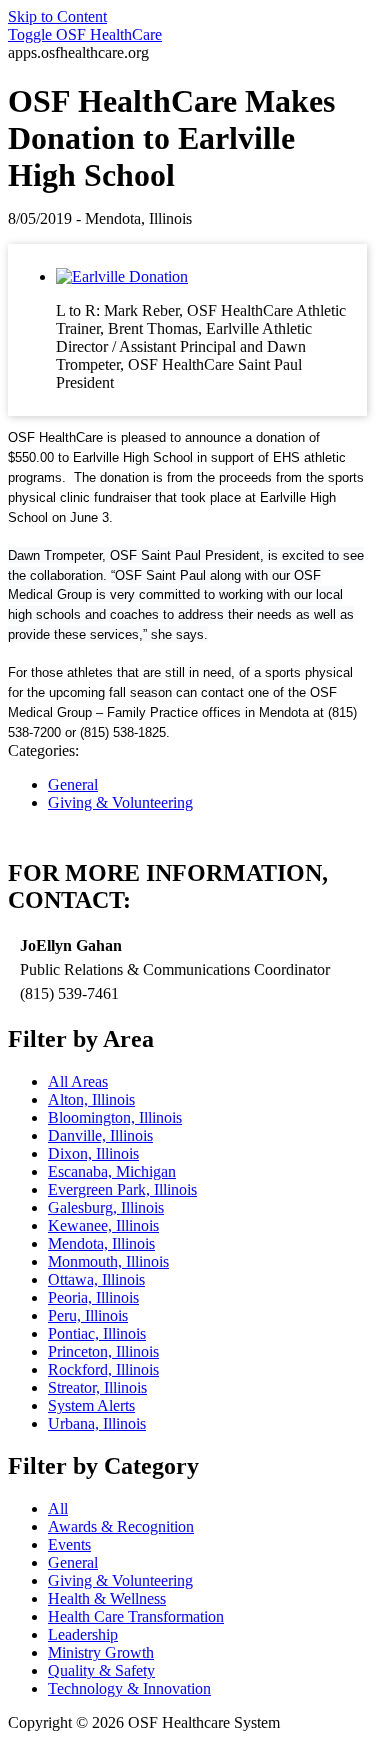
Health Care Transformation (136, 1616)
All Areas (78, 1081)
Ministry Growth (101, 1652)
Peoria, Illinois (93, 1297)
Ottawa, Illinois (96, 1279)
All (58, 1508)
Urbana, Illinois (97, 1423)
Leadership (83, 1634)
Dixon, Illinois (93, 1153)
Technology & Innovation (129, 1688)
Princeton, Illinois (103, 1351)
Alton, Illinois (91, 1099)
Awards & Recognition (121, 1526)
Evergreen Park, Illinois (122, 1189)
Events (69, 1544)
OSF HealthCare (85, 34)
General (73, 784)
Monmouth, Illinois (108, 1261)
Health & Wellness (107, 1598)
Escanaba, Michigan (112, 1171)
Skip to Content (57, 16)
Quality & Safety (101, 1670)
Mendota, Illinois (101, 1243)
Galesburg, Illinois (106, 1207)
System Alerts (91, 1405)
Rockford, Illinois (103, 1369)
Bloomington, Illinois (115, 1117)
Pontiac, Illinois (97, 1333)
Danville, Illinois (100, 1135)
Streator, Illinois (97, 1387)
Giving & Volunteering (120, 802)
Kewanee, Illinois (103, 1225)
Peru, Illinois (88, 1315)
